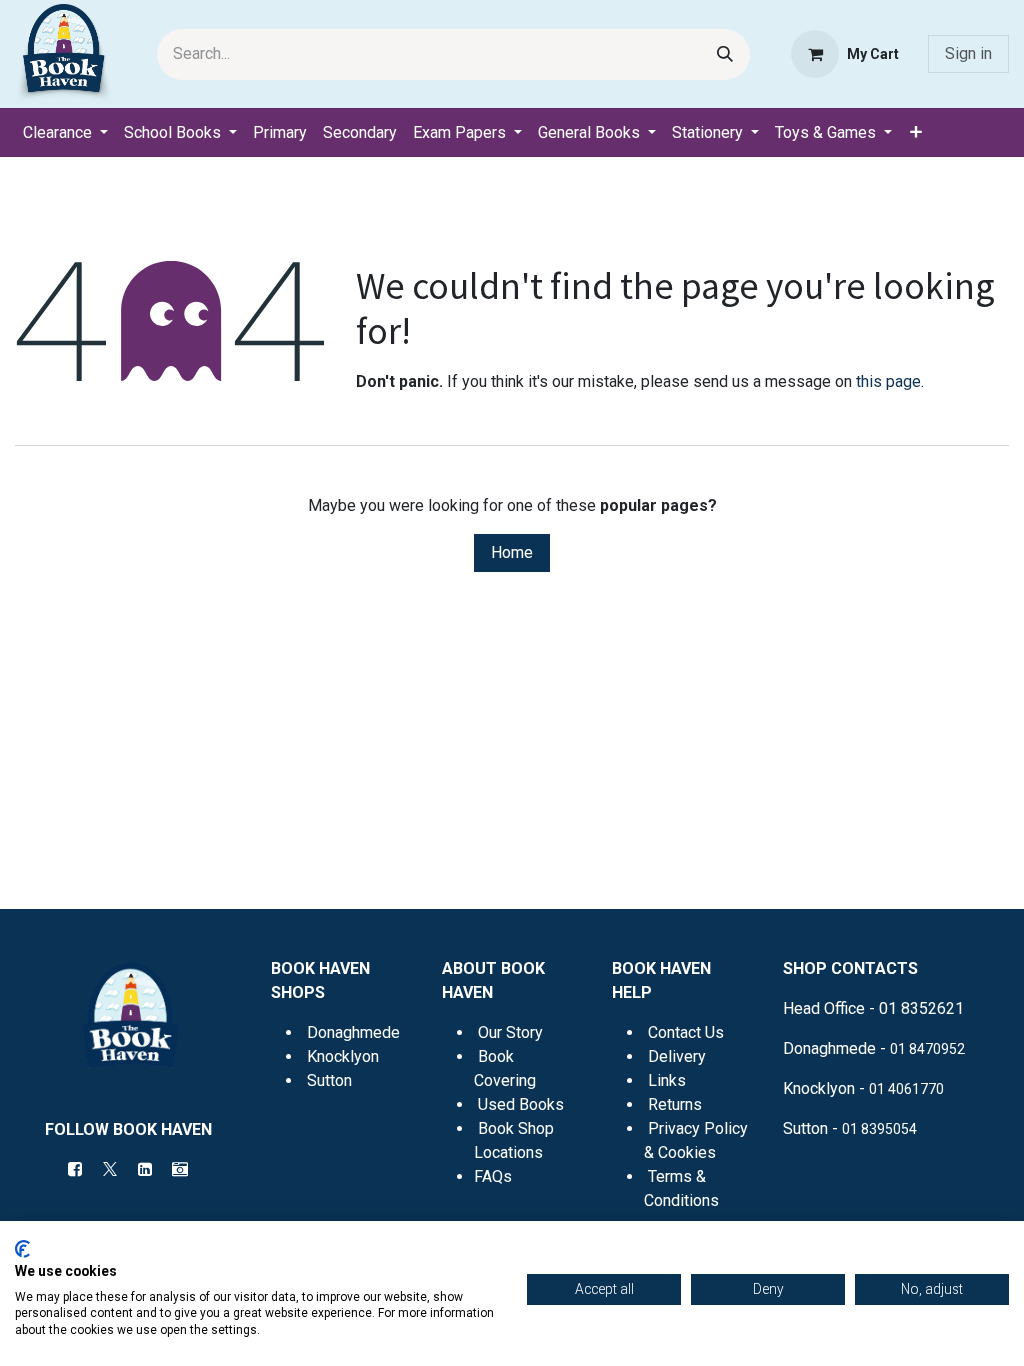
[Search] (725, 54)
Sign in (968, 53)
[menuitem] (65, 133)
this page (888, 381)
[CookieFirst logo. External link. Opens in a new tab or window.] (22, 1249)
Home (512, 552)
